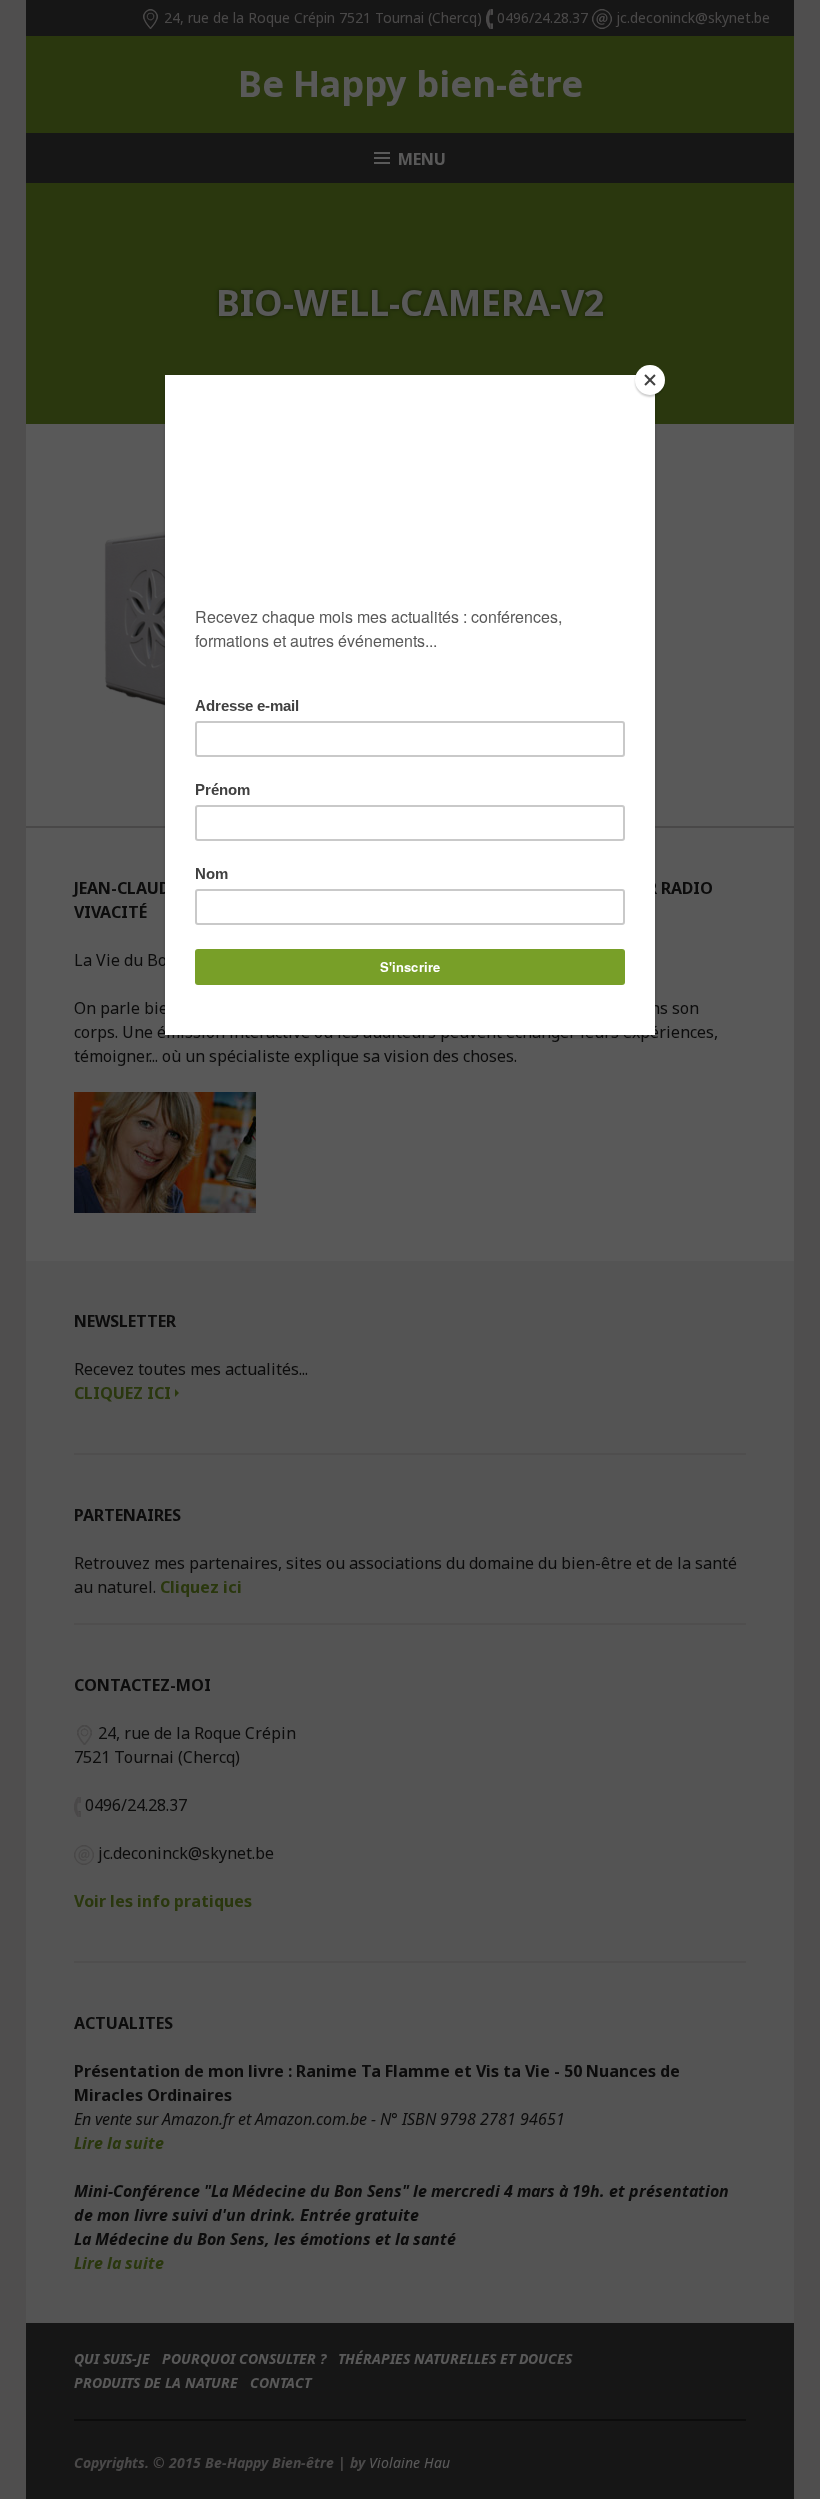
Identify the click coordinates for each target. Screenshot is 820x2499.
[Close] (650, 380)
